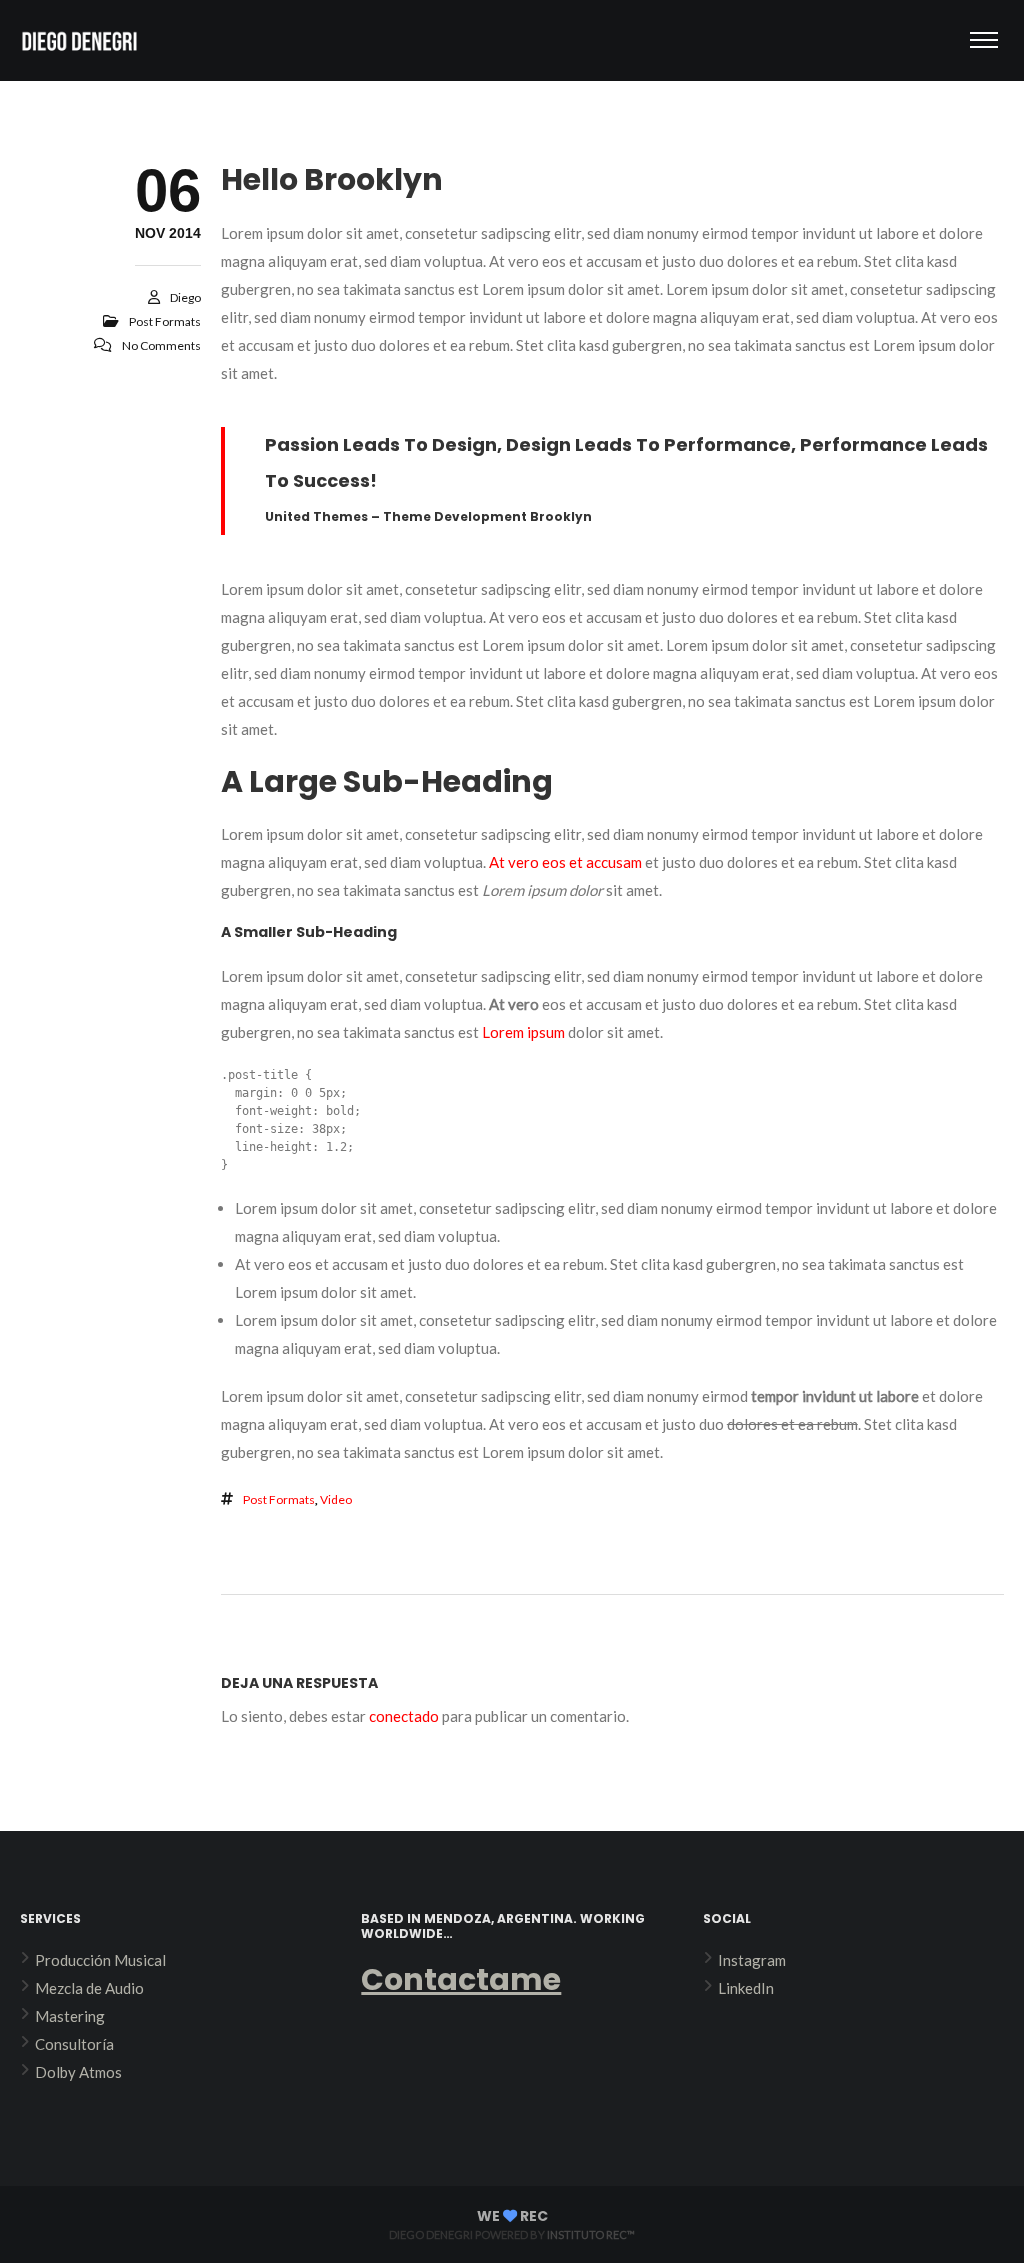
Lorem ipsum (523, 1032)
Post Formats (165, 321)
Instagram (752, 1960)
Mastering (70, 2016)
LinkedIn (746, 1988)
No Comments (161, 345)
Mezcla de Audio (89, 1988)
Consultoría (74, 2044)
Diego (185, 297)
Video (336, 1499)
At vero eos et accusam (565, 862)
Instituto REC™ (591, 2234)
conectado (404, 1716)
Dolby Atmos (78, 2072)
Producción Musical (100, 1960)
